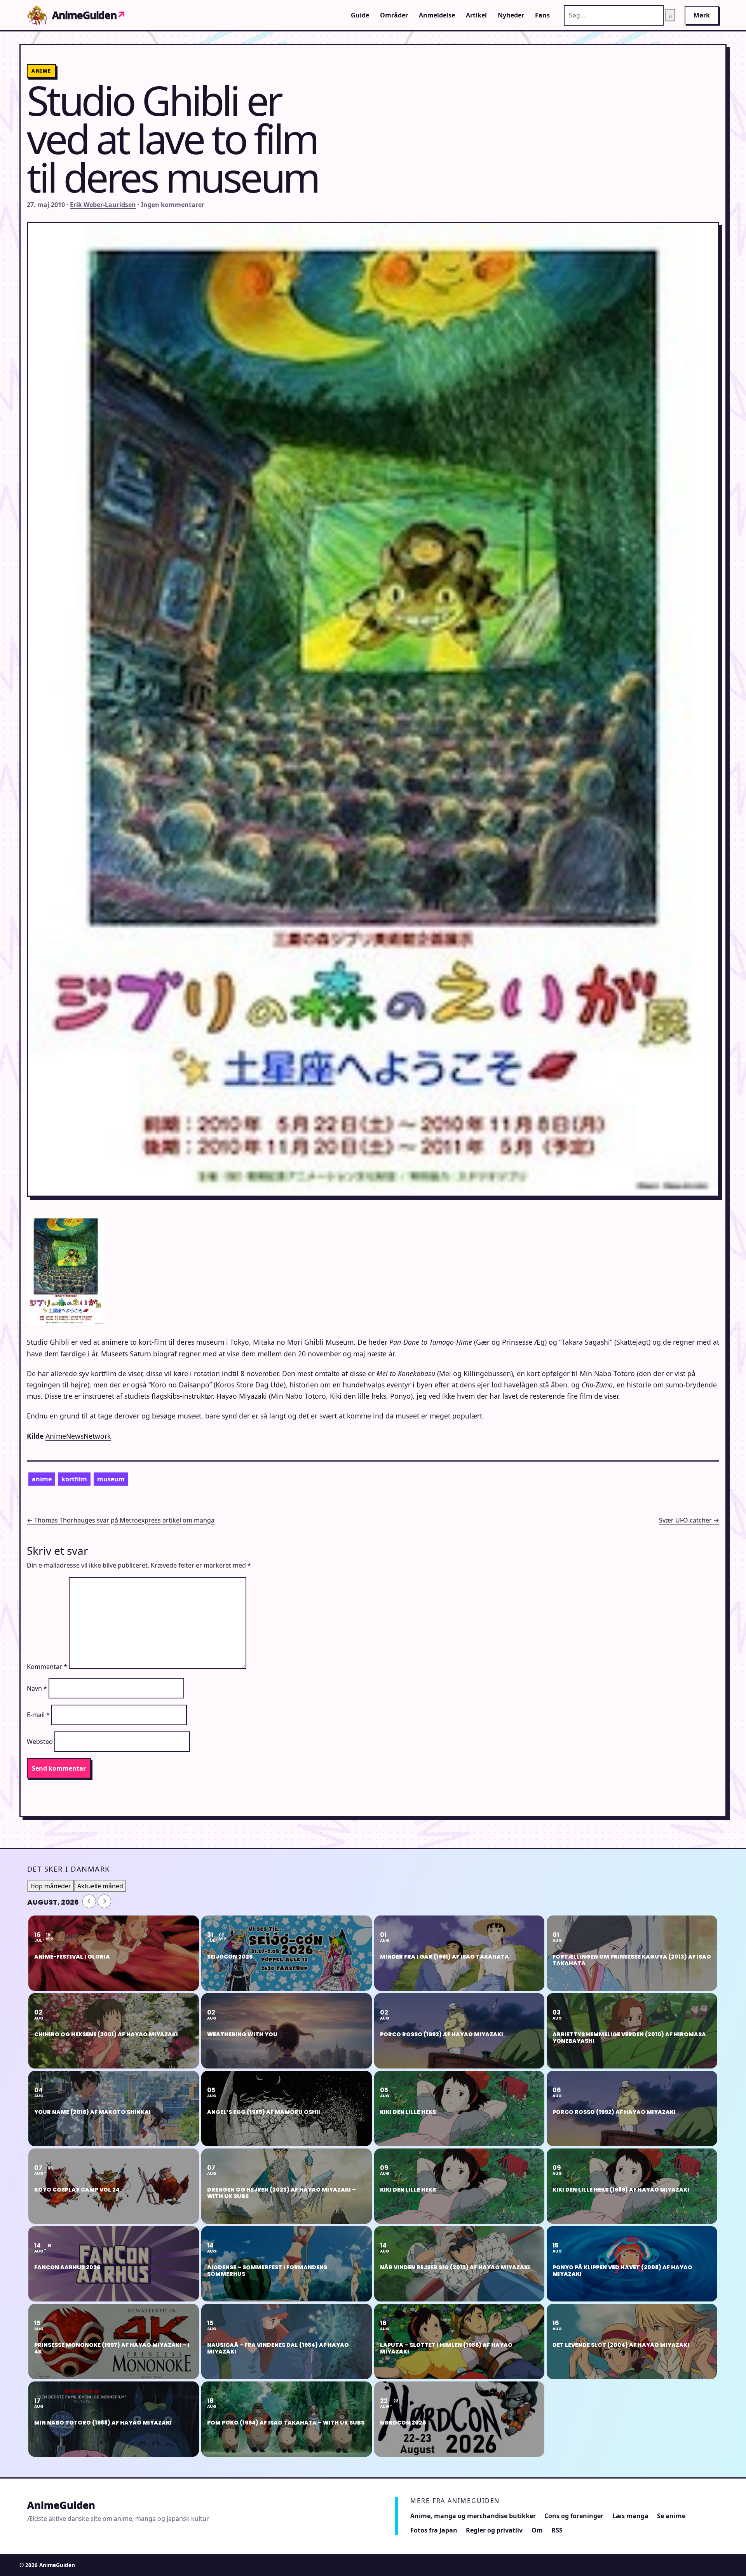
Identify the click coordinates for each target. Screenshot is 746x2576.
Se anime (671, 2516)
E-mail (38, 1715)
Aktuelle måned (100, 1886)
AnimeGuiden (89, 15)
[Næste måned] (104, 1901)
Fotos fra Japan (434, 2530)
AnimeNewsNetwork (78, 1436)
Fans (542, 15)
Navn (37, 1688)
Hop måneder (51, 1886)
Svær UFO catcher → (689, 1520)
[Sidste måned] (89, 1901)
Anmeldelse (437, 15)
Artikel (476, 15)
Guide (360, 15)
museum (111, 1479)
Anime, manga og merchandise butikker (473, 2516)
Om (537, 2530)
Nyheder (511, 15)
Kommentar (47, 1667)
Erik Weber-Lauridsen (103, 205)
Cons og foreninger (574, 2516)
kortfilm (74, 1479)
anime (42, 1479)
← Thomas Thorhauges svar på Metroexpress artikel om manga (121, 1520)
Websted (40, 1742)
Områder (394, 15)
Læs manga (630, 2516)
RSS (557, 2530)
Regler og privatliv (494, 2530)
